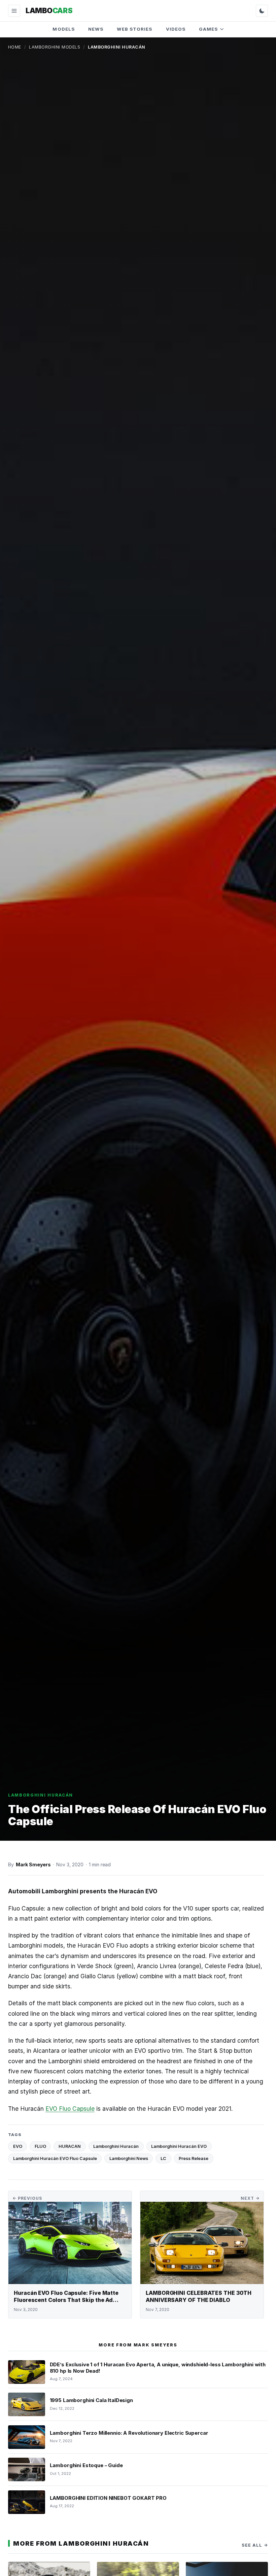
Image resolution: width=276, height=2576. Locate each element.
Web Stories (135, 29)
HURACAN (70, 2146)
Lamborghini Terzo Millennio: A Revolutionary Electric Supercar (129, 2433)
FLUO (40, 2146)
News (96, 29)
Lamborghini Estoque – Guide (86, 2465)
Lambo (49, 10)
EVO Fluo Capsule (70, 2109)
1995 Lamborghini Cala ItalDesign (91, 2400)
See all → (255, 2545)
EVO (18, 2146)
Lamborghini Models (55, 47)
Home (15, 47)
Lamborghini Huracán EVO (179, 2146)
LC (163, 2158)
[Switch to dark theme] (262, 11)
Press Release (194, 2158)
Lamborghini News (129, 2158)
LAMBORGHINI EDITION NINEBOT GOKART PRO (108, 2498)
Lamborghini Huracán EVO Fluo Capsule (55, 2158)
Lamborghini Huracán (116, 2146)
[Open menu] (14, 11)
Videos (176, 29)
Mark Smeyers (33, 1864)
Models (63, 29)
